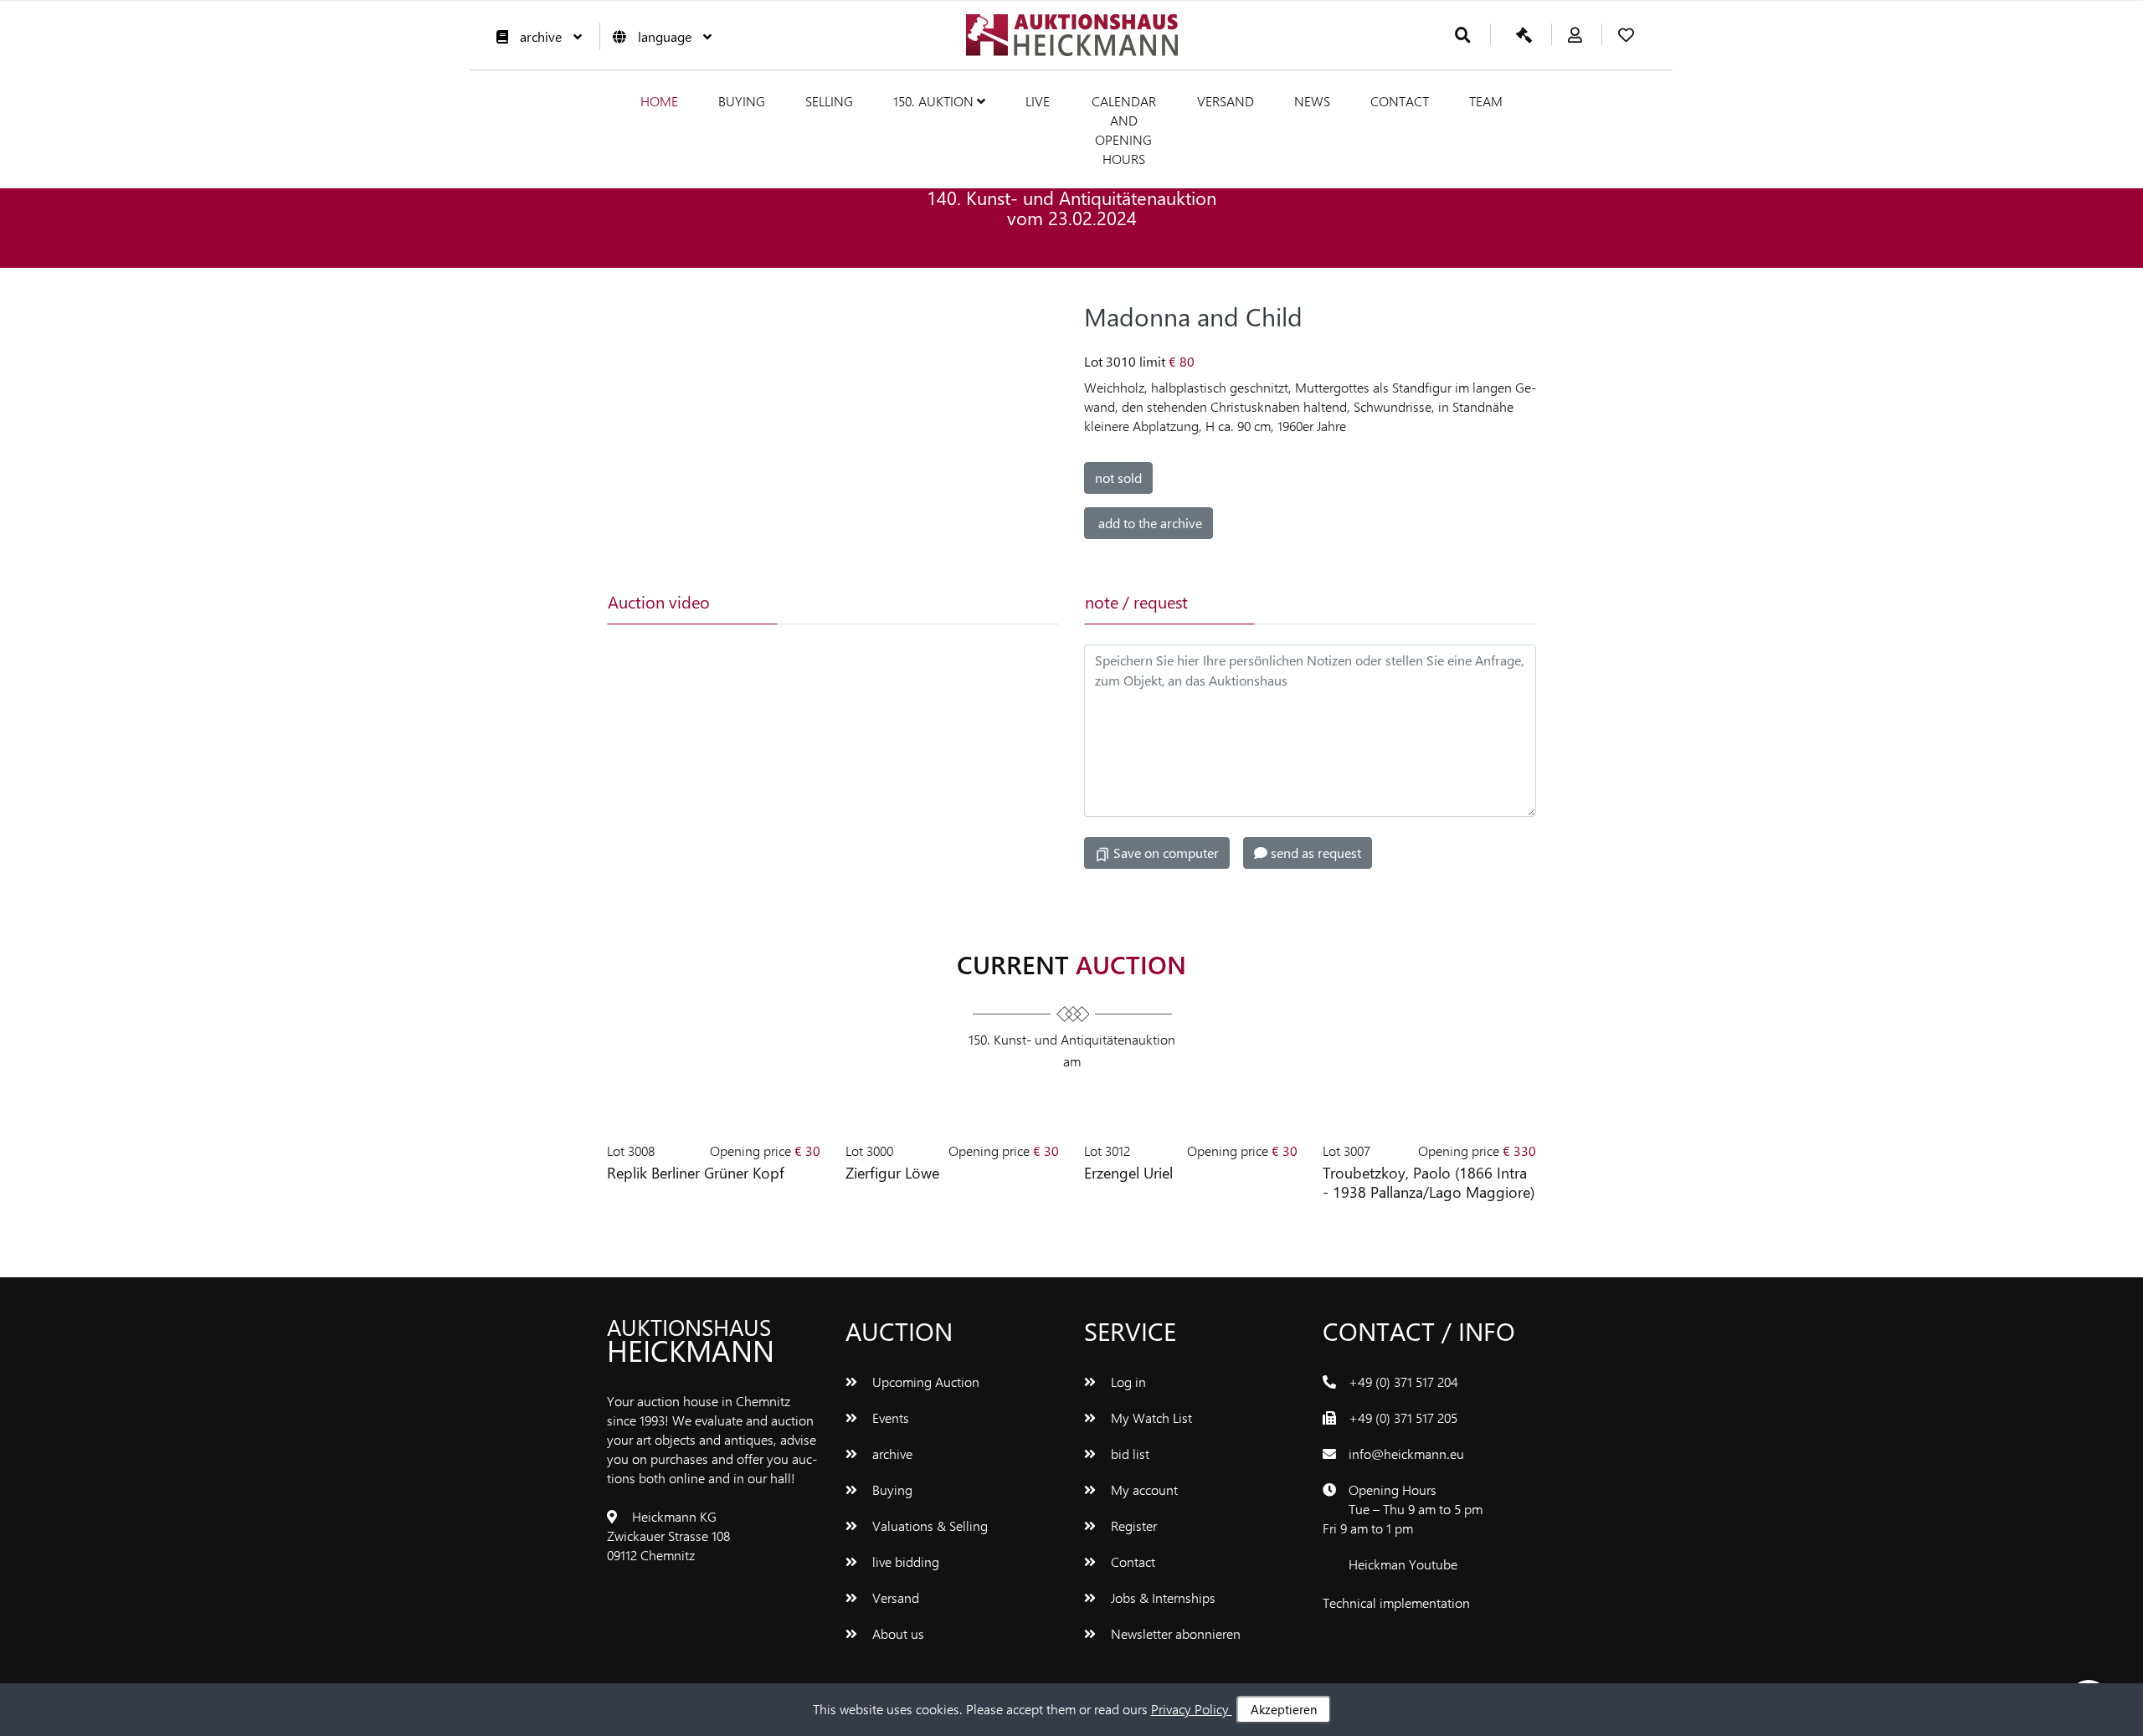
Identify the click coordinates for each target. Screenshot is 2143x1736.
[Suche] (1463, 36)
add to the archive (1149, 523)
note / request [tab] (1136, 601)
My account (1143, 1489)
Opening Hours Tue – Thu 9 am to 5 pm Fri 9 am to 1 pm (1403, 1509)
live (1038, 101)
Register (1132, 1525)
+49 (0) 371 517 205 (1403, 1418)
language (665, 36)
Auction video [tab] (659, 601)
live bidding (904, 1561)
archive (541, 36)
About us (897, 1633)
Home (659, 101)
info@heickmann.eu (1406, 1454)
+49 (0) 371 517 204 (1403, 1382)
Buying (742, 101)
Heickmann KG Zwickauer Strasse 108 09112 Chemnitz (668, 1536)
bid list (1128, 1454)
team (1486, 101)
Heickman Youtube (1403, 1564)
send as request (1314, 853)
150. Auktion (935, 101)
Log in (1127, 1382)
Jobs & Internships (1161, 1597)
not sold (1118, 478)
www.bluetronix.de (1376, 1622)
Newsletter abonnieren (1174, 1633)
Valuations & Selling (928, 1525)
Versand (1226, 101)
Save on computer (1164, 853)
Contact (1400, 101)
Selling (829, 101)
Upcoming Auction (924, 1382)
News (1312, 101)
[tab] (860, 602)
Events (889, 1418)
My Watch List (1150, 1418)
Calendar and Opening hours (1124, 130)
